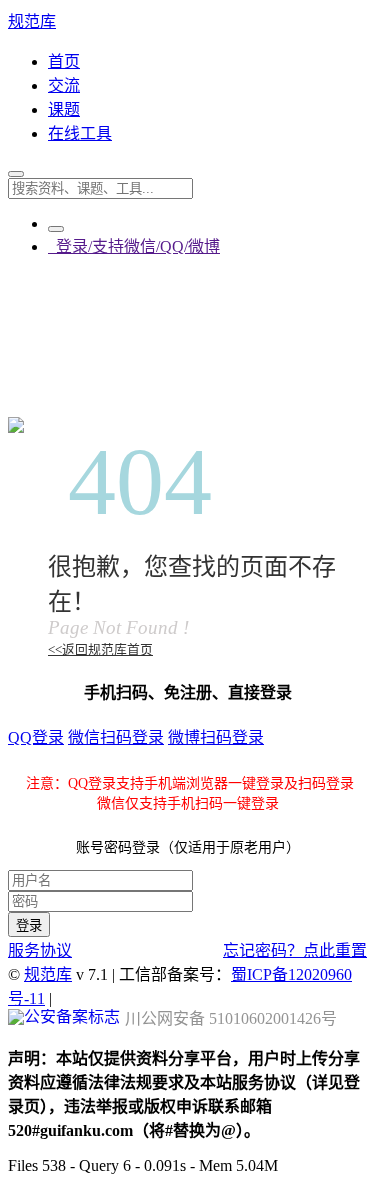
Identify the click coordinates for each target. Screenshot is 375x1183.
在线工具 (80, 133)
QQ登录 (36, 737)
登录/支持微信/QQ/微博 (134, 246)
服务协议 (40, 950)
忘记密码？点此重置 (295, 950)
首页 (64, 61)
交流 (64, 85)
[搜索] (16, 174)
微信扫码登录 (116, 737)
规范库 (32, 21)
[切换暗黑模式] (56, 229)
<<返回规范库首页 (100, 650)
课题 (64, 109)
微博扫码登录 (216, 737)
